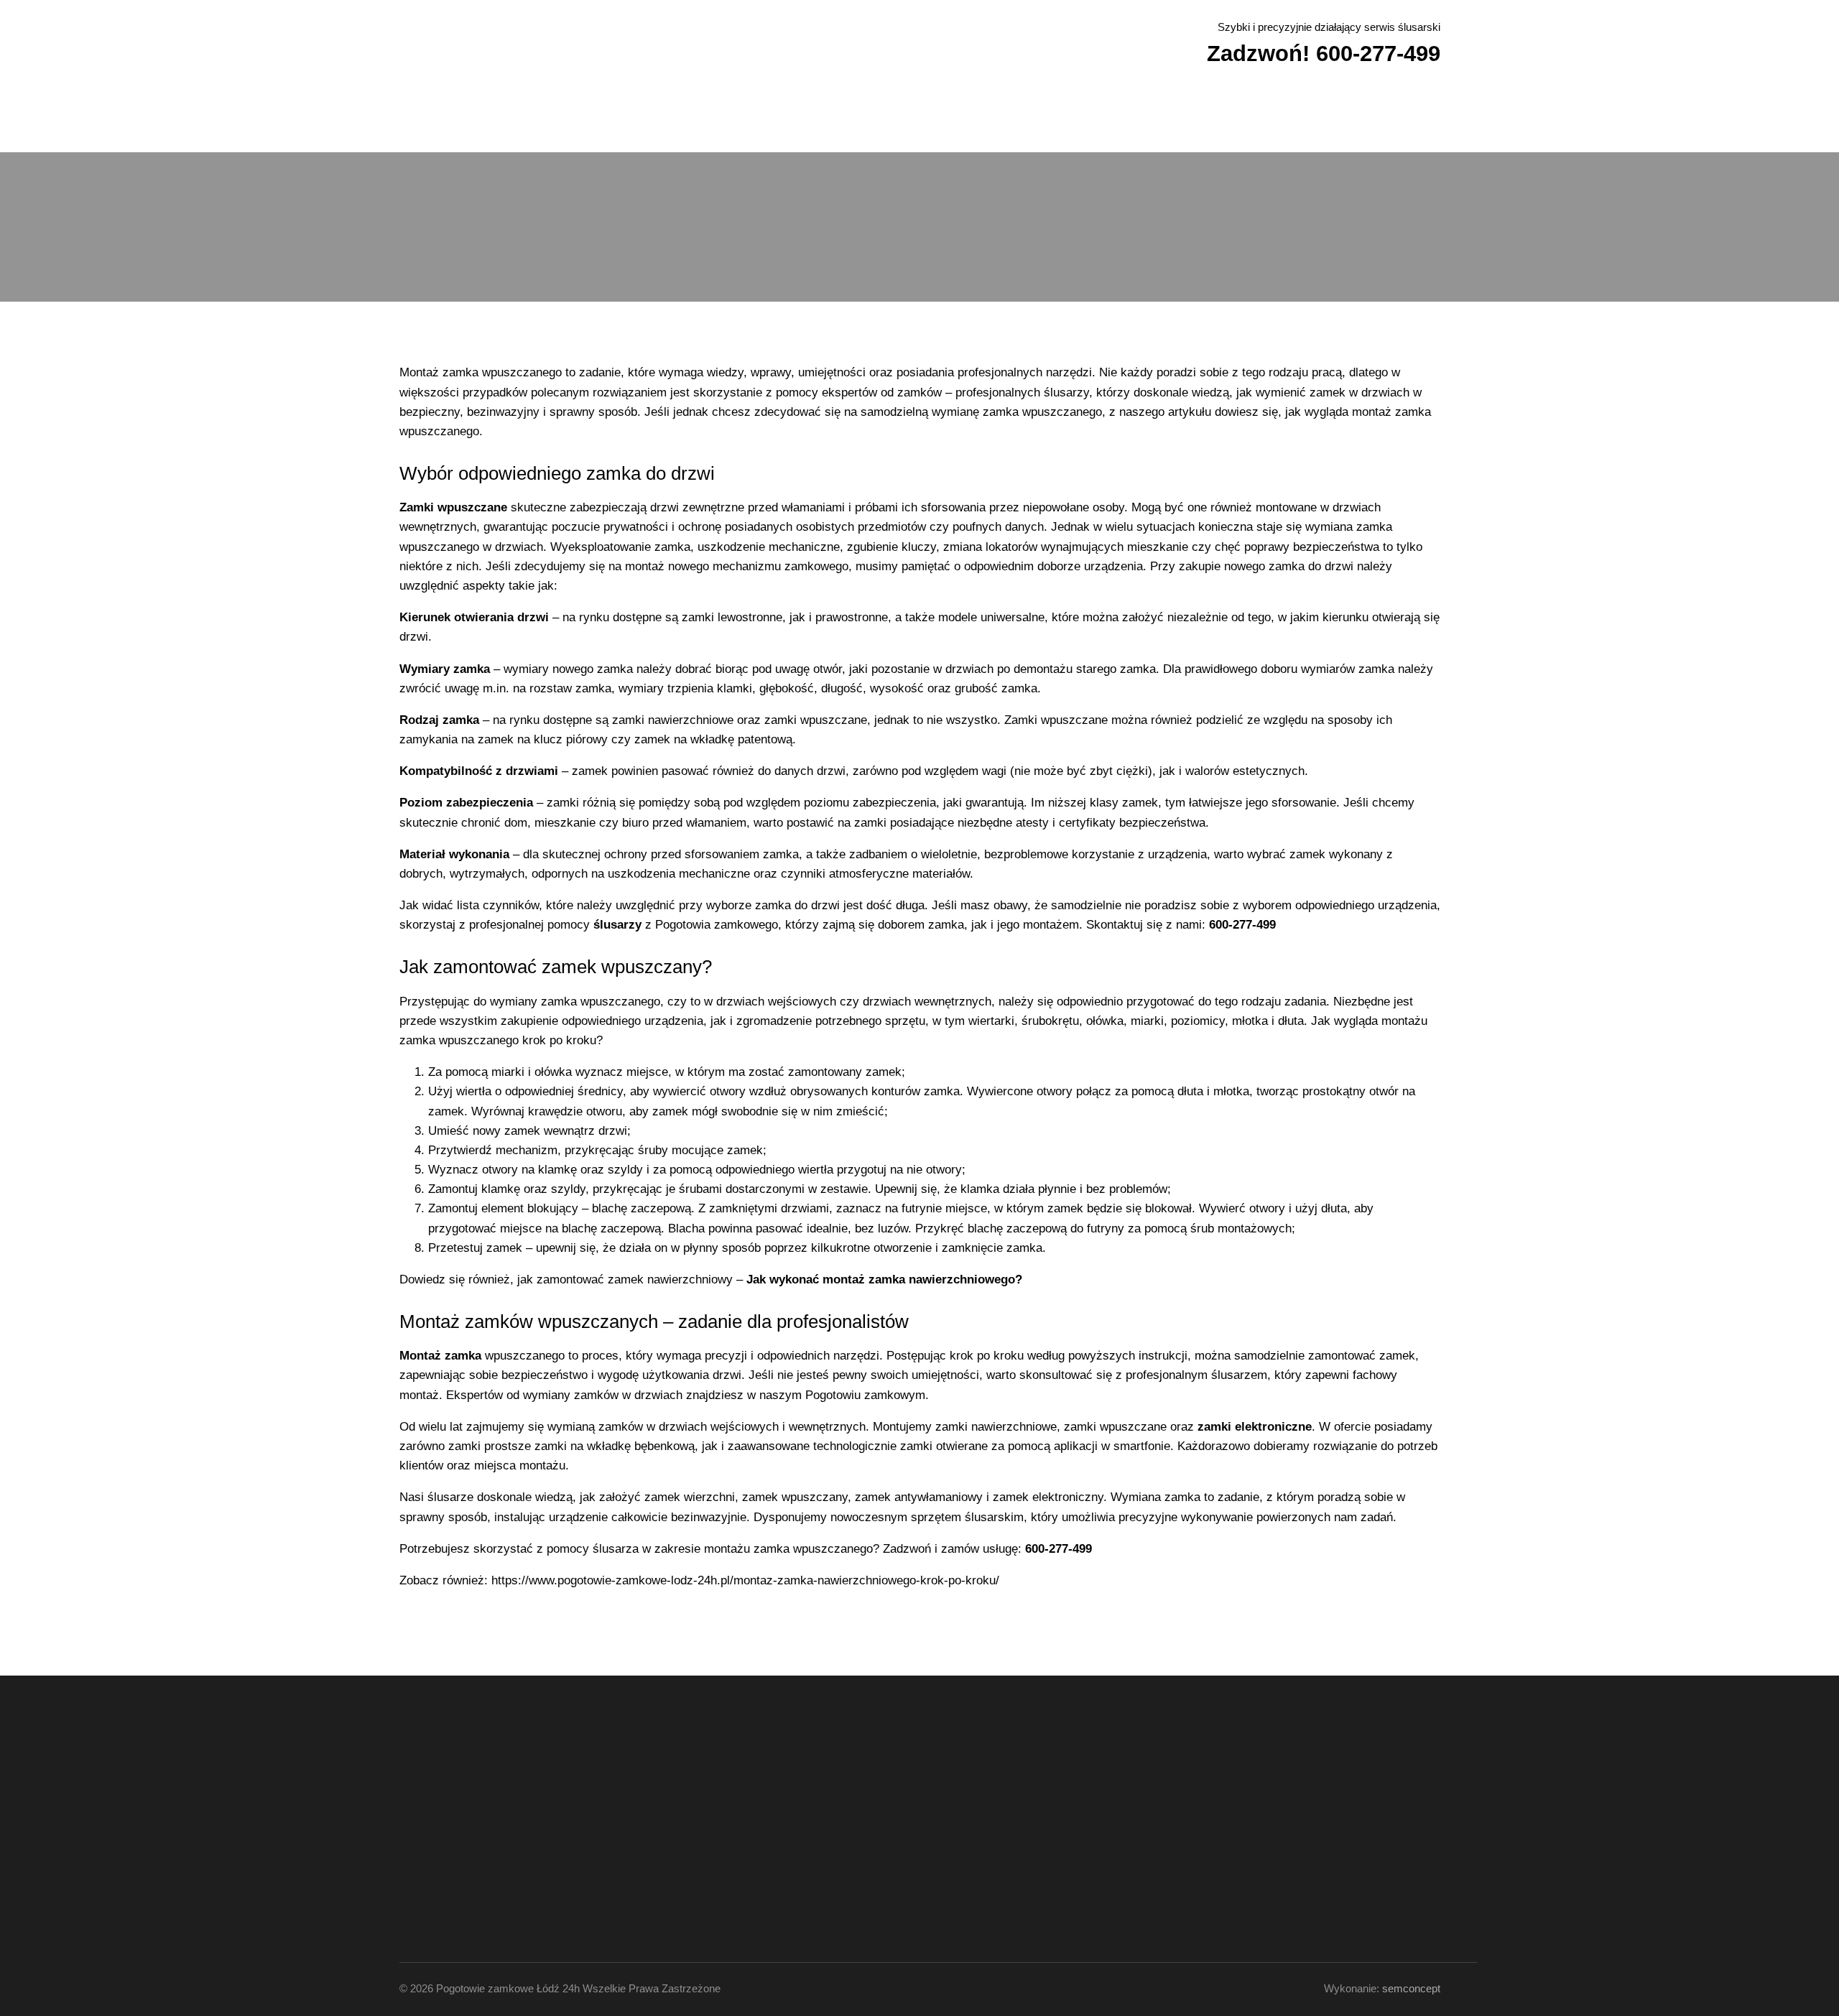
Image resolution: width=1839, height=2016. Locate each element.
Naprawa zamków (1203, 119)
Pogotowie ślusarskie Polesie (1025, 1826)
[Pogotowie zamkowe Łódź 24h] (500, 41)
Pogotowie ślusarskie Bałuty (1024, 1784)
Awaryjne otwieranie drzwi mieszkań (766, 1805)
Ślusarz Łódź (1296, 119)
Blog (1359, 119)
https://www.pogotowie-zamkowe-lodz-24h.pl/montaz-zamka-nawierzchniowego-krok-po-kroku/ (745, 1580)
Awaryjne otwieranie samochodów (585, 119)
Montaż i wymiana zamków (1080, 119)
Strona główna (735, 1857)
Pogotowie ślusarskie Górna (1024, 1805)
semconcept (1411, 1988)
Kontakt (1411, 119)
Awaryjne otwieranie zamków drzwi (919, 119)
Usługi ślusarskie (449, 119)
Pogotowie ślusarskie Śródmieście (1033, 1794)
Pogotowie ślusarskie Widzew (1026, 1816)
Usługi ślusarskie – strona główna (762, 1784)
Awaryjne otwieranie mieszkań (751, 119)
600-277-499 (473, 1816)
